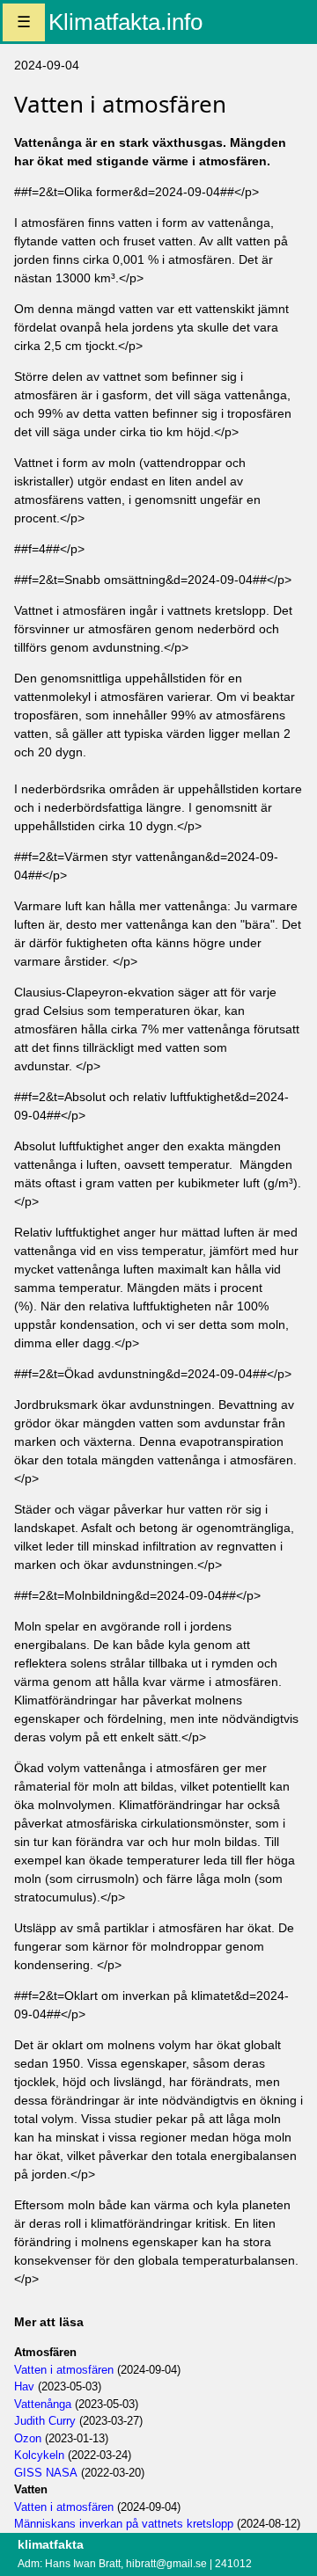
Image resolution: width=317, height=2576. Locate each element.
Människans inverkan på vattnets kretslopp (124, 2524)
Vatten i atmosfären (64, 2370)
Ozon (28, 2438)
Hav (24, 2386)
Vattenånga (43, 2404)
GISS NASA (46, 2473)
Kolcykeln (39, 2455)
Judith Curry (45, 2421)
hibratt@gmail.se (166, 2564)
